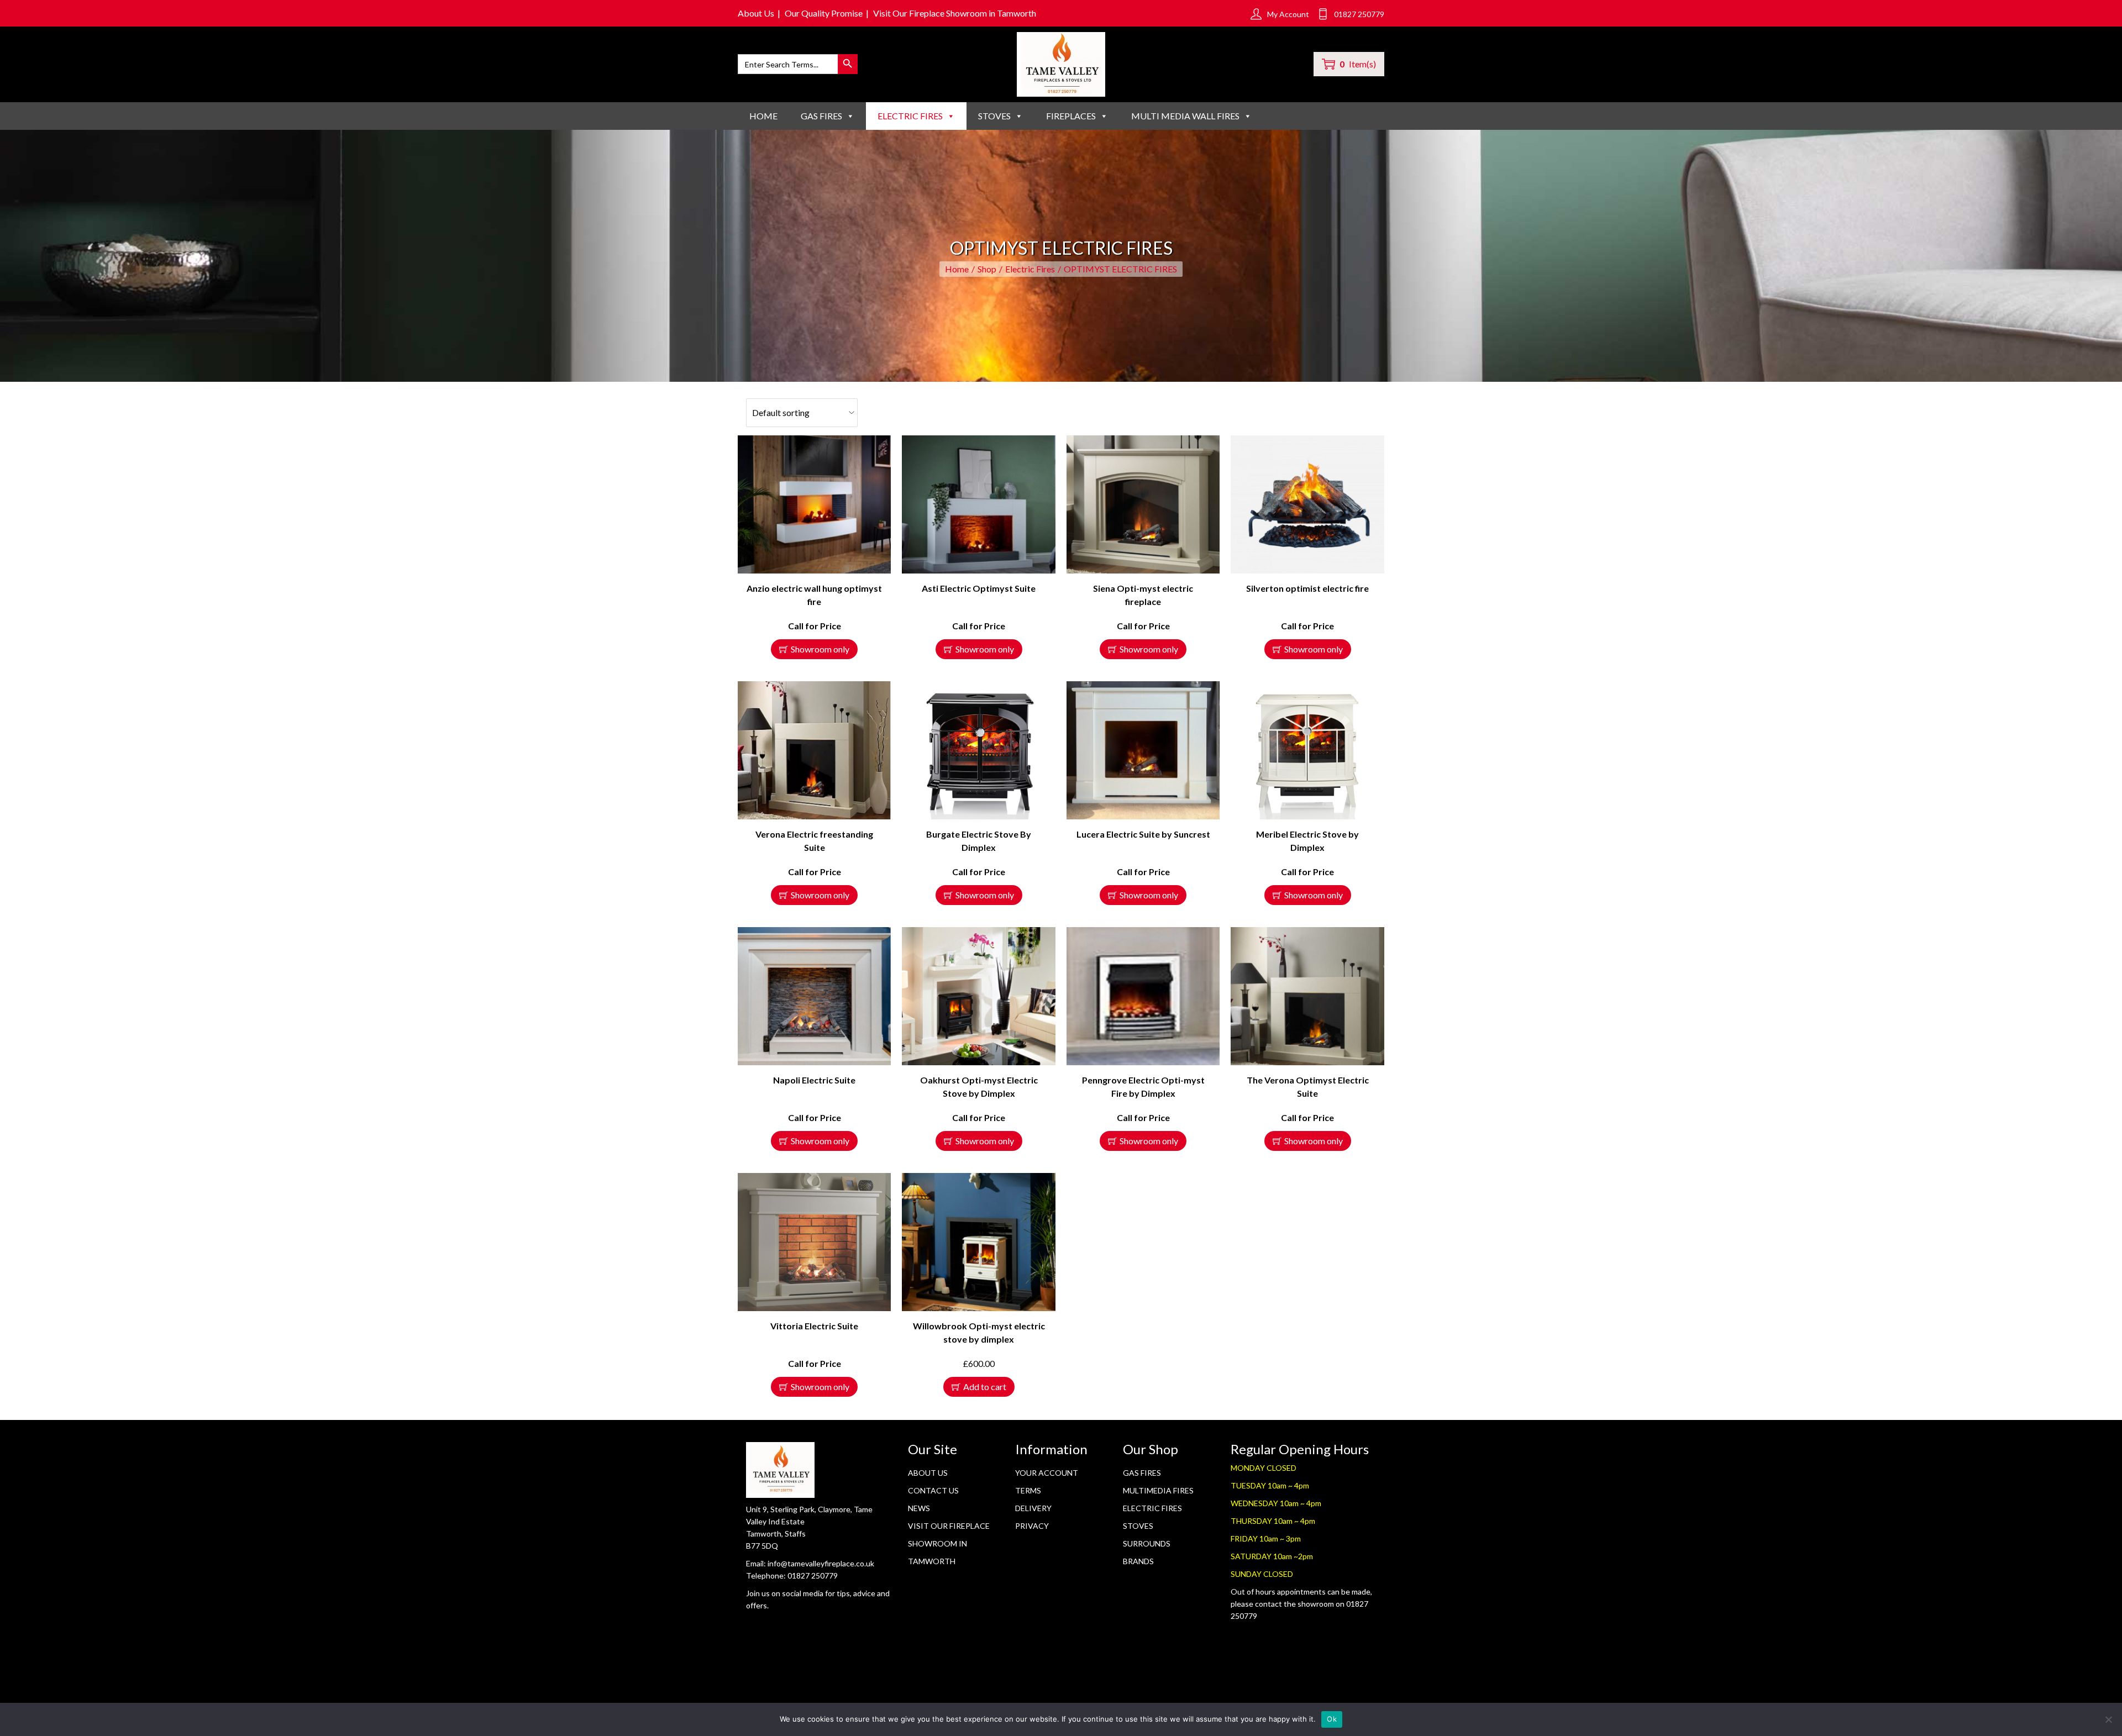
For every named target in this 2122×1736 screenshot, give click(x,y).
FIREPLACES (1071, 116)
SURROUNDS (1147, 1543)
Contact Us (933, 1490)
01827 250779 (813, 1575)
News (919, 1508)
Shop (987, 269)
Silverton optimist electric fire (1307, 588)
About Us (756, 13)
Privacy (1032, 1526)
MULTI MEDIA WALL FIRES (1185, 116)
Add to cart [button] (985, 1387)
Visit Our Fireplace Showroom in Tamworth (955, 13)
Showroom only (820, 649)
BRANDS (1138, 1561)
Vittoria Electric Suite (814, 1326)
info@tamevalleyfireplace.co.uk (821, 1563)
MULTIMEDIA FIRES (1158, 1490)
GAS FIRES (821, 116)
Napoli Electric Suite (814, 1080)
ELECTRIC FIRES (910, 116)
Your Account (1047, 1473)
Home (763, 116)
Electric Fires (1030, 269)
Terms (1028, 1490)
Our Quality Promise (824, 13)
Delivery (1033, 1508)
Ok (1332, 1719)
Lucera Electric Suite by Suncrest (1143, 834)
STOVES (994, 116)
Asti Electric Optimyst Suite (979, 588)
